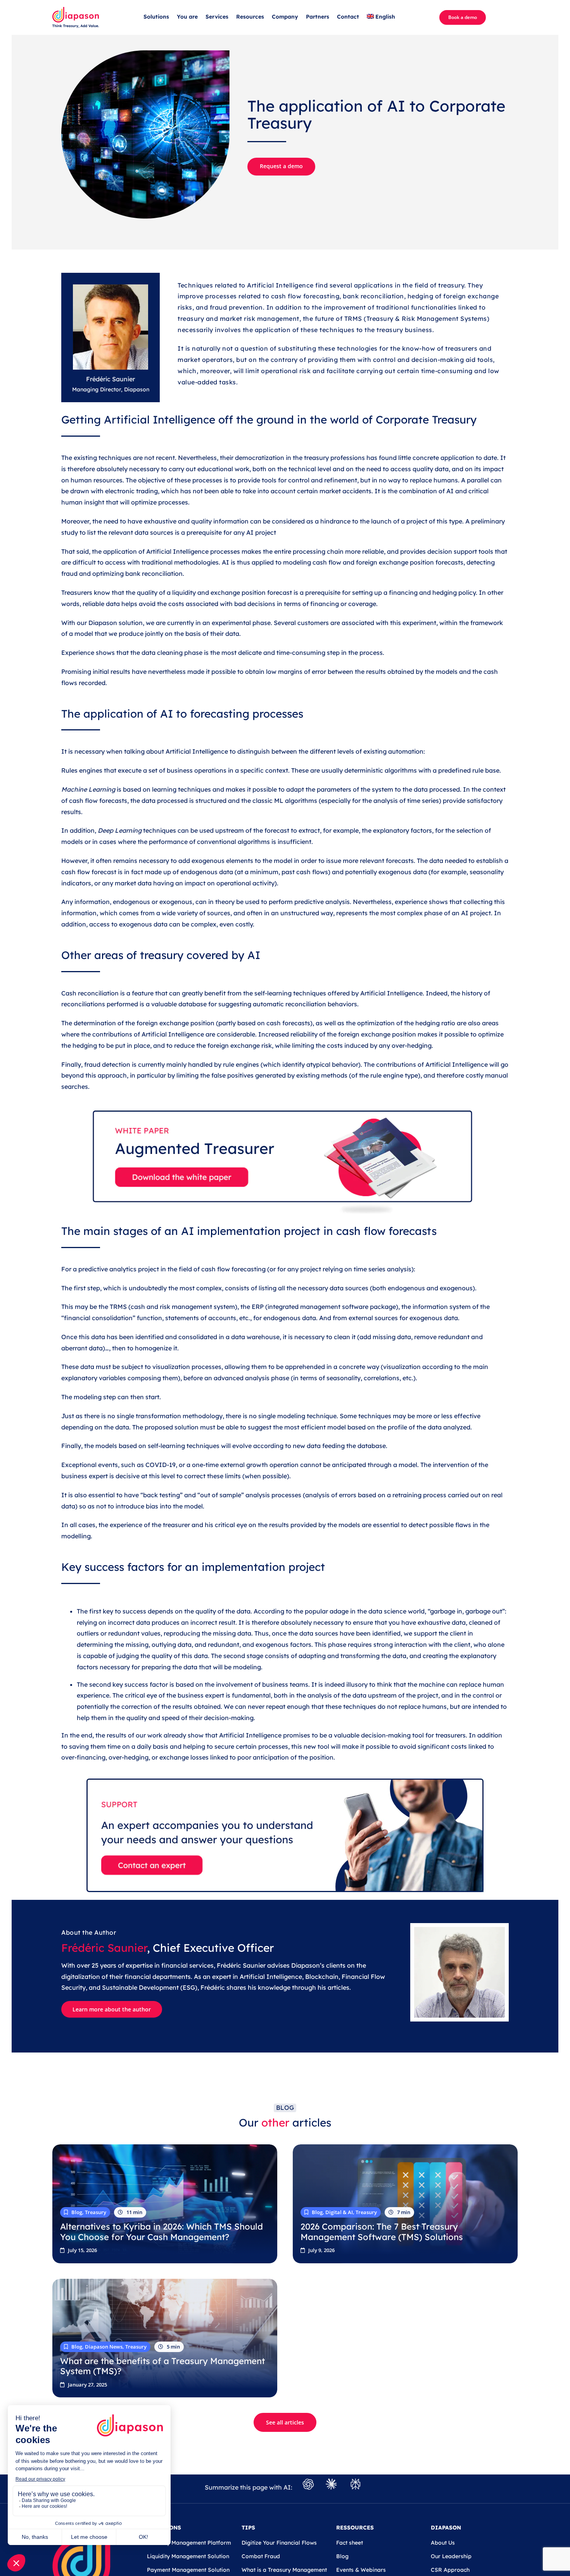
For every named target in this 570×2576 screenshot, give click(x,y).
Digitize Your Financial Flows (279, 2543)
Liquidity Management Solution (188, 2556)
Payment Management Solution (188, 2570)
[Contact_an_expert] (285, 1782)
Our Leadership (451, 2556)
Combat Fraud (261, 2556)
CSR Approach (450, 2570)
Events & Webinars (361, 2570)
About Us (443, 2543)
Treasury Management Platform (189, 2543)
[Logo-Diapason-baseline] (76, 10)
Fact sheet (350, 2543)
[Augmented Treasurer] (285, 1103)
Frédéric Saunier (104, 1948)
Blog (342, 2556)
